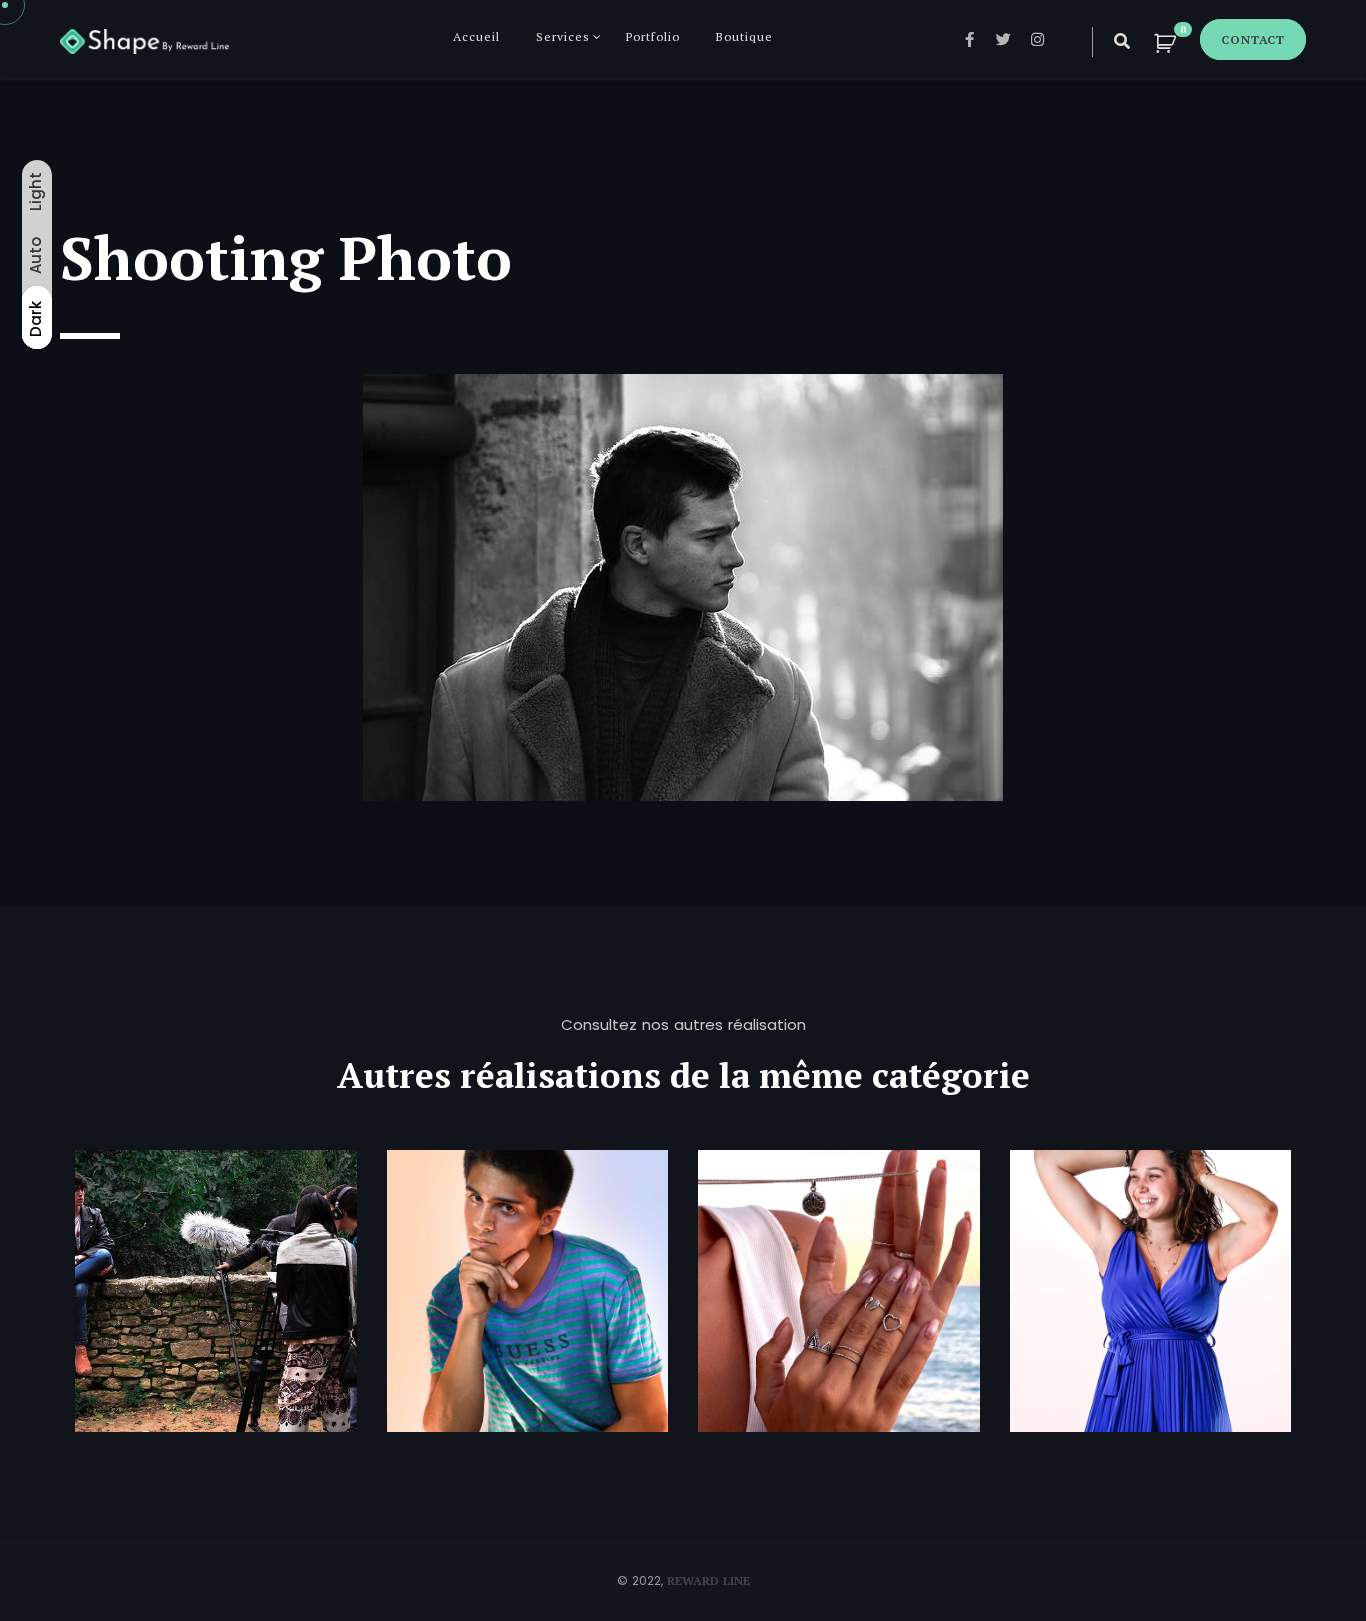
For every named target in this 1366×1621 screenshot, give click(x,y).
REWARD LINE (708, 1580)
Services (563, 36)
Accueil (476, 36)
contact (1253, 39)
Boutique (744, 36)
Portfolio (653, 36)
